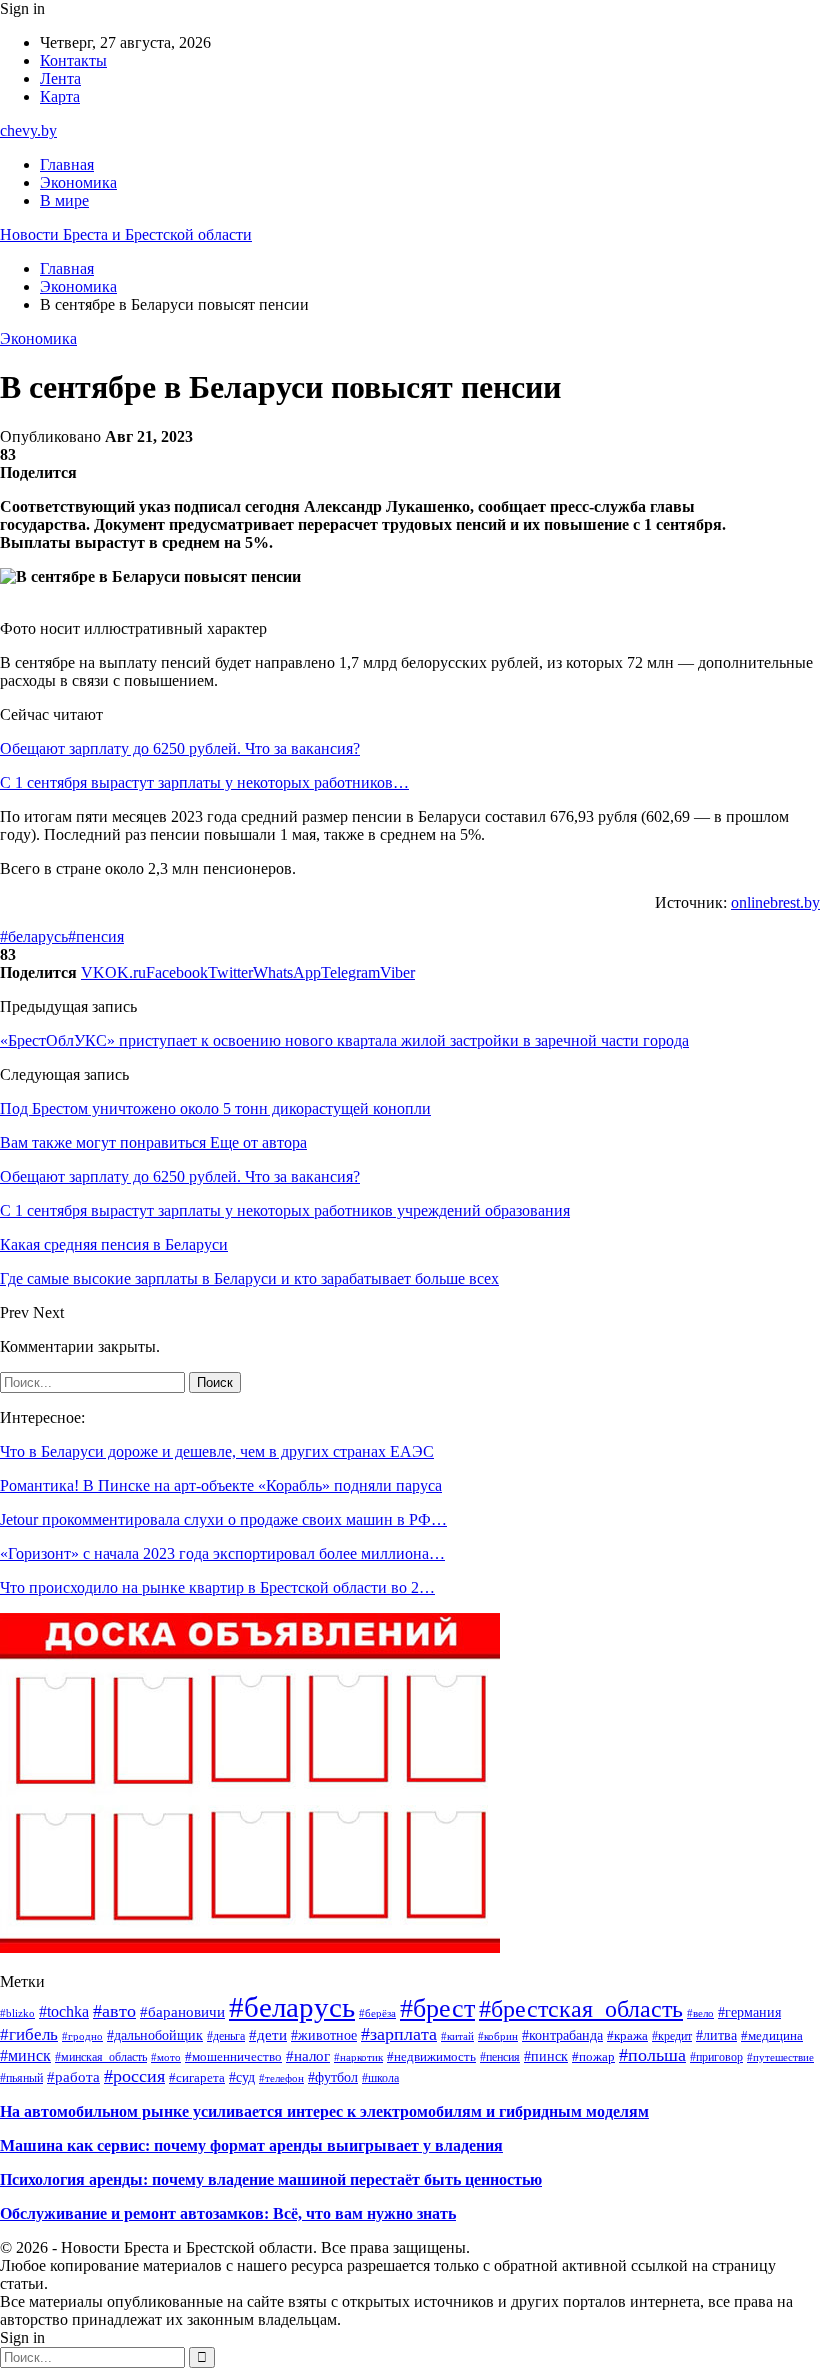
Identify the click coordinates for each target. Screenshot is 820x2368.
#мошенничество (233, 2056)
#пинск (546, 2056)
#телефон (281, 2078)
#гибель (29, 2034)
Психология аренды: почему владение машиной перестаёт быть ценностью (271, 2179)
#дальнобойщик (155, 2035)
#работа (73, 2076)
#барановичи (182, 2011)
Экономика (78, 182)
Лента (60, 78)
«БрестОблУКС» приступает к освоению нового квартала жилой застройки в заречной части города (344, 1040)
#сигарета (197, 2078)
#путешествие (780, 2057)
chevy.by (28, 130)
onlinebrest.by (775, 902)
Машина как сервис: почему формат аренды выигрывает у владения (251, 2145)
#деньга (226, 2036)
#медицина (772, 2036)
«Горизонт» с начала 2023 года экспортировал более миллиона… (222, 1553)
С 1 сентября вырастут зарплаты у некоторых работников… (204, 782)
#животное (324, 2035)
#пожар (593, 2056)
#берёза (377, 2013)
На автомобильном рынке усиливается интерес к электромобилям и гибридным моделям (324, 2111)
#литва (716, 2035)
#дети (268, 2035)
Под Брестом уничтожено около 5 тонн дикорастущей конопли (215, 1108)
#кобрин (498, 2036)
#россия (134, 2076)
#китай (457, 2036)
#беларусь (34, 936)
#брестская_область (581, 2009)
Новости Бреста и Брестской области (126, 234)
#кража (627, 2036)
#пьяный (21, 2078)
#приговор (716, 2057)
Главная (67, 164)
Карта (60, 96)
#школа (380, 2078)
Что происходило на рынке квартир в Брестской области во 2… (217, 1587)
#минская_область (101, 2057)
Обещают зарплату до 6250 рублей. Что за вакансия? (180, 748)
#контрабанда (562, 2035)
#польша (652, 2055)
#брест (437, 2008)
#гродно (82, 2036)
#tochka (64, 2011)
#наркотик (358, 2057)
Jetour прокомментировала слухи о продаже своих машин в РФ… (223, 1519)
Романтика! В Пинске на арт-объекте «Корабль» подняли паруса (221, 1485)
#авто (114, 2011)
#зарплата (399, 2034)
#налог (308, 2056)
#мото (166, 2057)
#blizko (17, 2013)
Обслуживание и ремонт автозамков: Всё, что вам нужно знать (228, 2213)
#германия (749, 2012)
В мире (64, 200)
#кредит (672, 2036)
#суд (242, 2077)
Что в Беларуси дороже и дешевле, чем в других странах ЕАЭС (217, 1451)
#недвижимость (431, 2056)
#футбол (333, 2077)
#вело (700, 2013)
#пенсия (96, 936)
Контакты (73, 60)
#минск (25, 2055)
